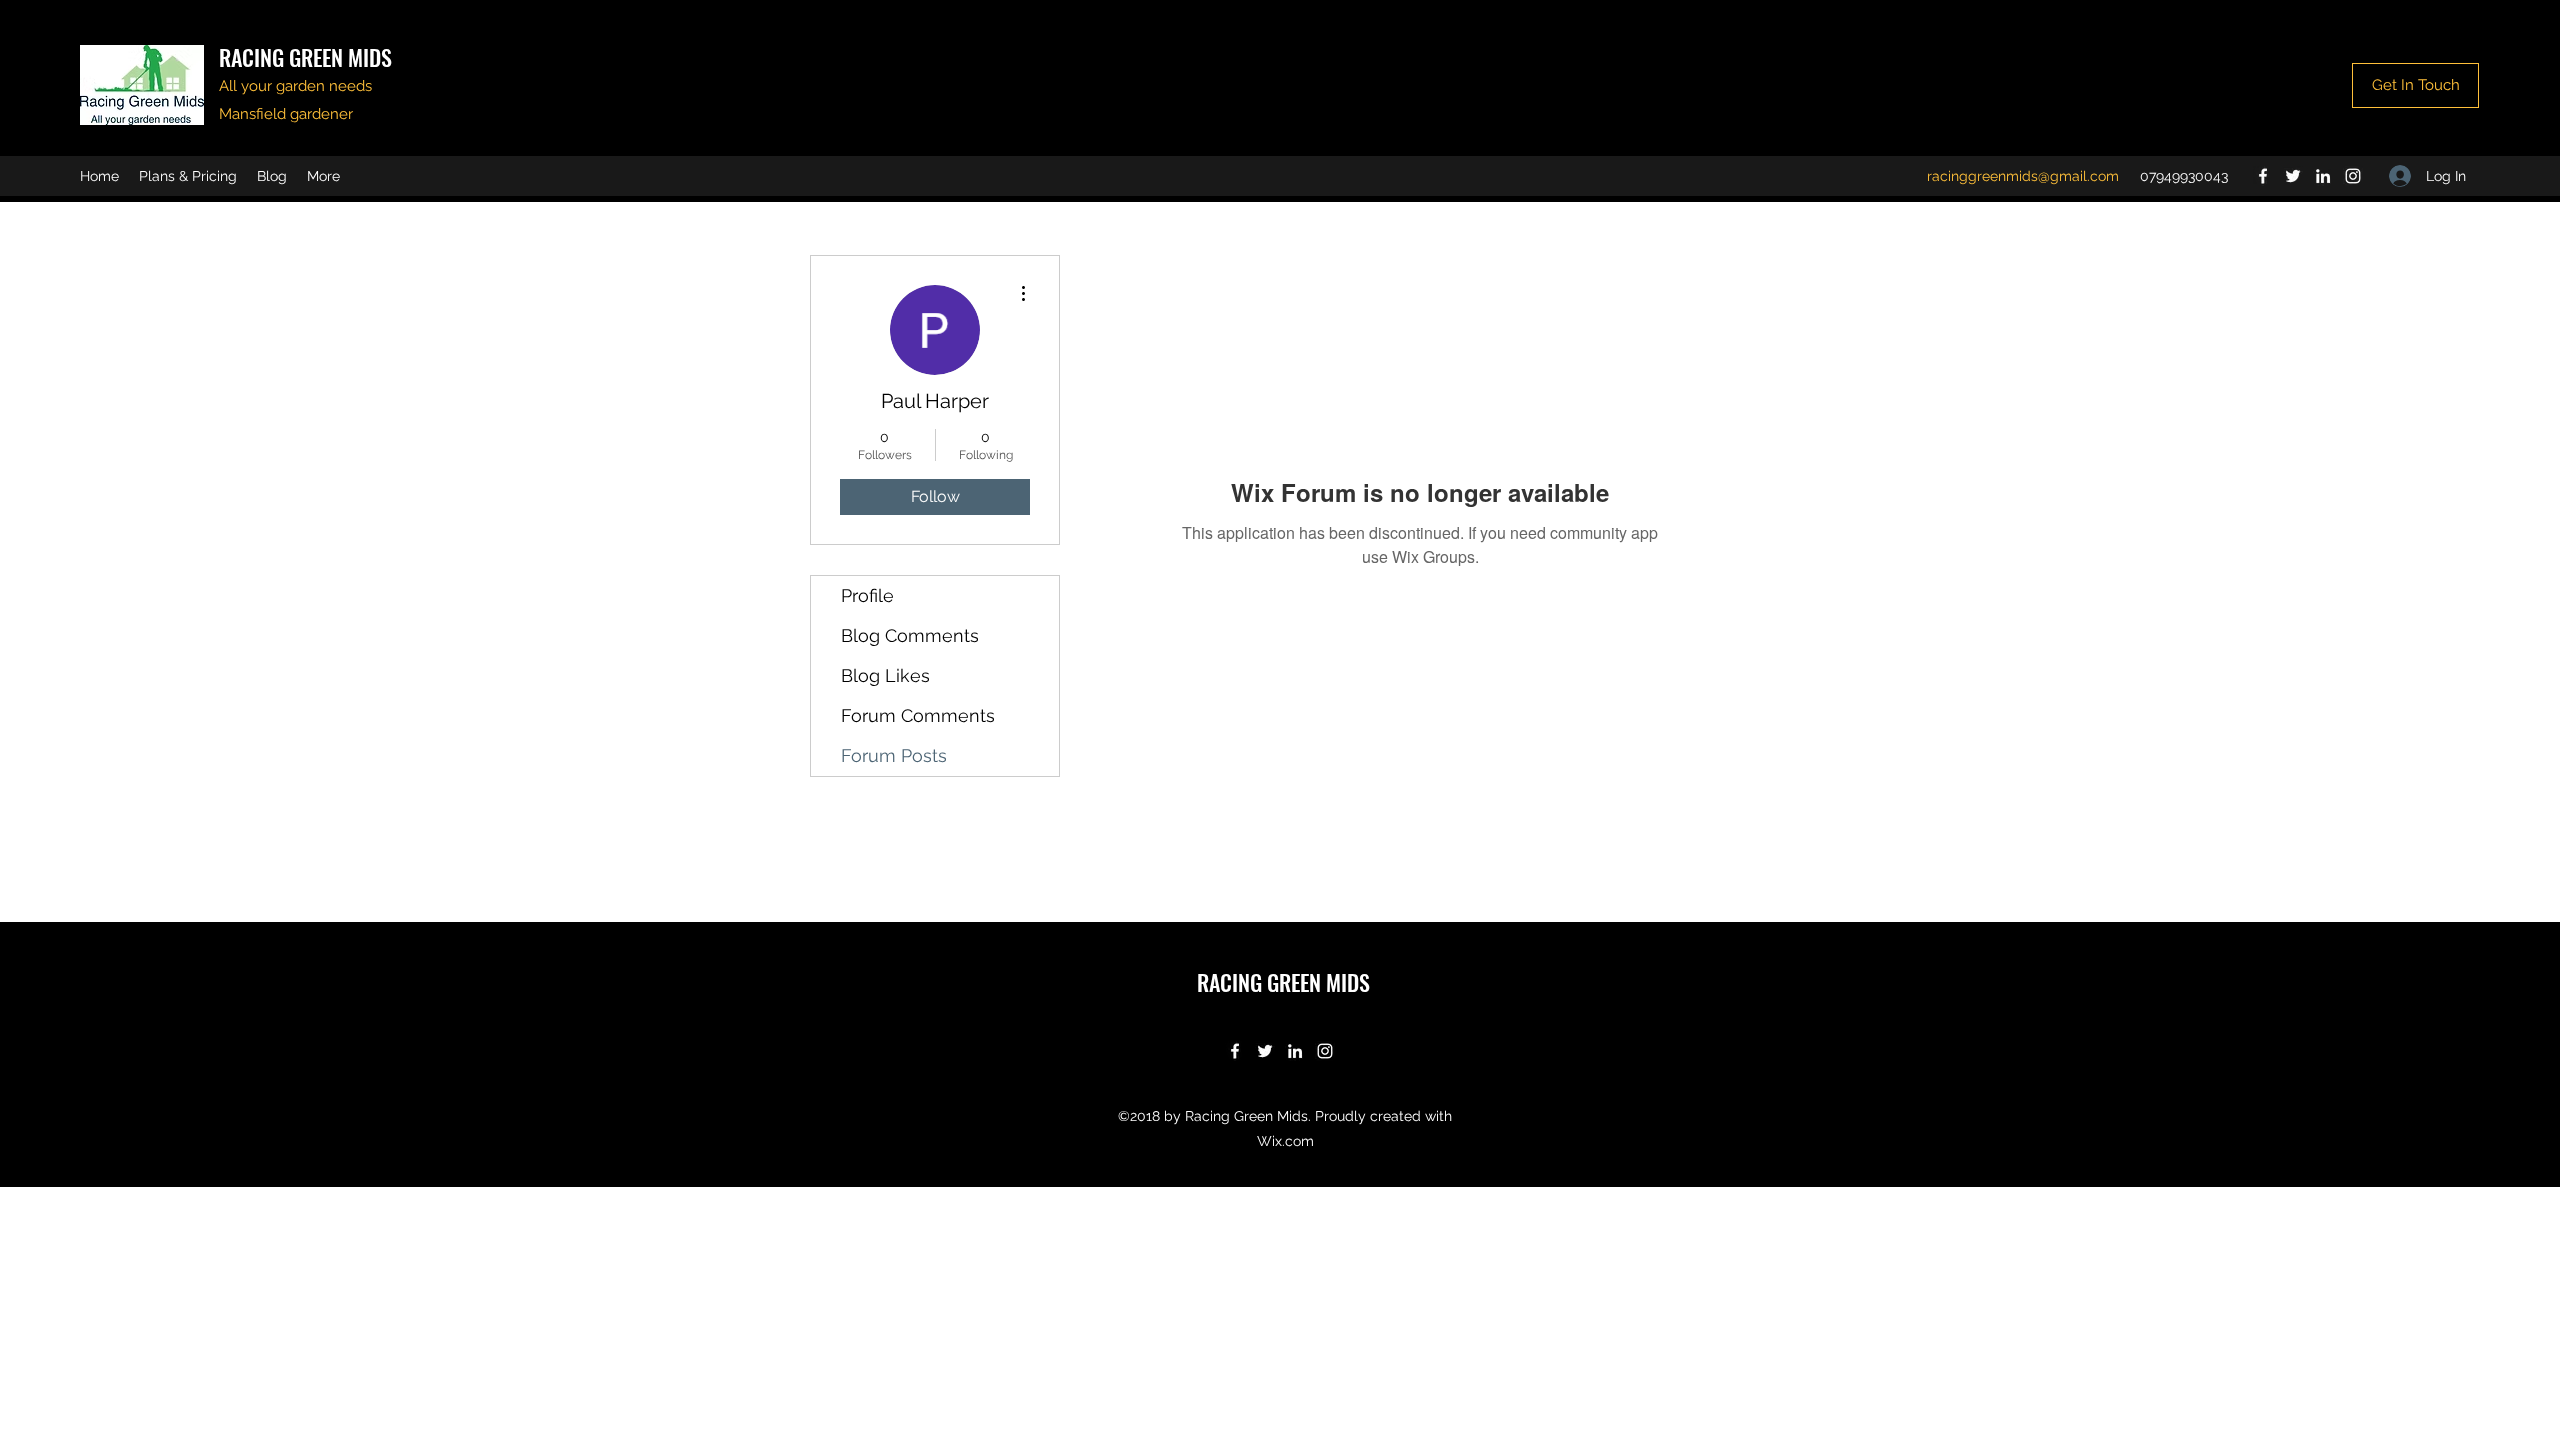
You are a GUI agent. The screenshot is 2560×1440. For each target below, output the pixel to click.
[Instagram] (2353, 176)
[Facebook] (2263, 176)
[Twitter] (2293, 176)
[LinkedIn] (2323, 176)
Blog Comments (910, 635)
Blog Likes (885, 675)
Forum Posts (894, 755)
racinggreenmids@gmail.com (2023, 176)
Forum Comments (918, 715)
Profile (867, 595)
